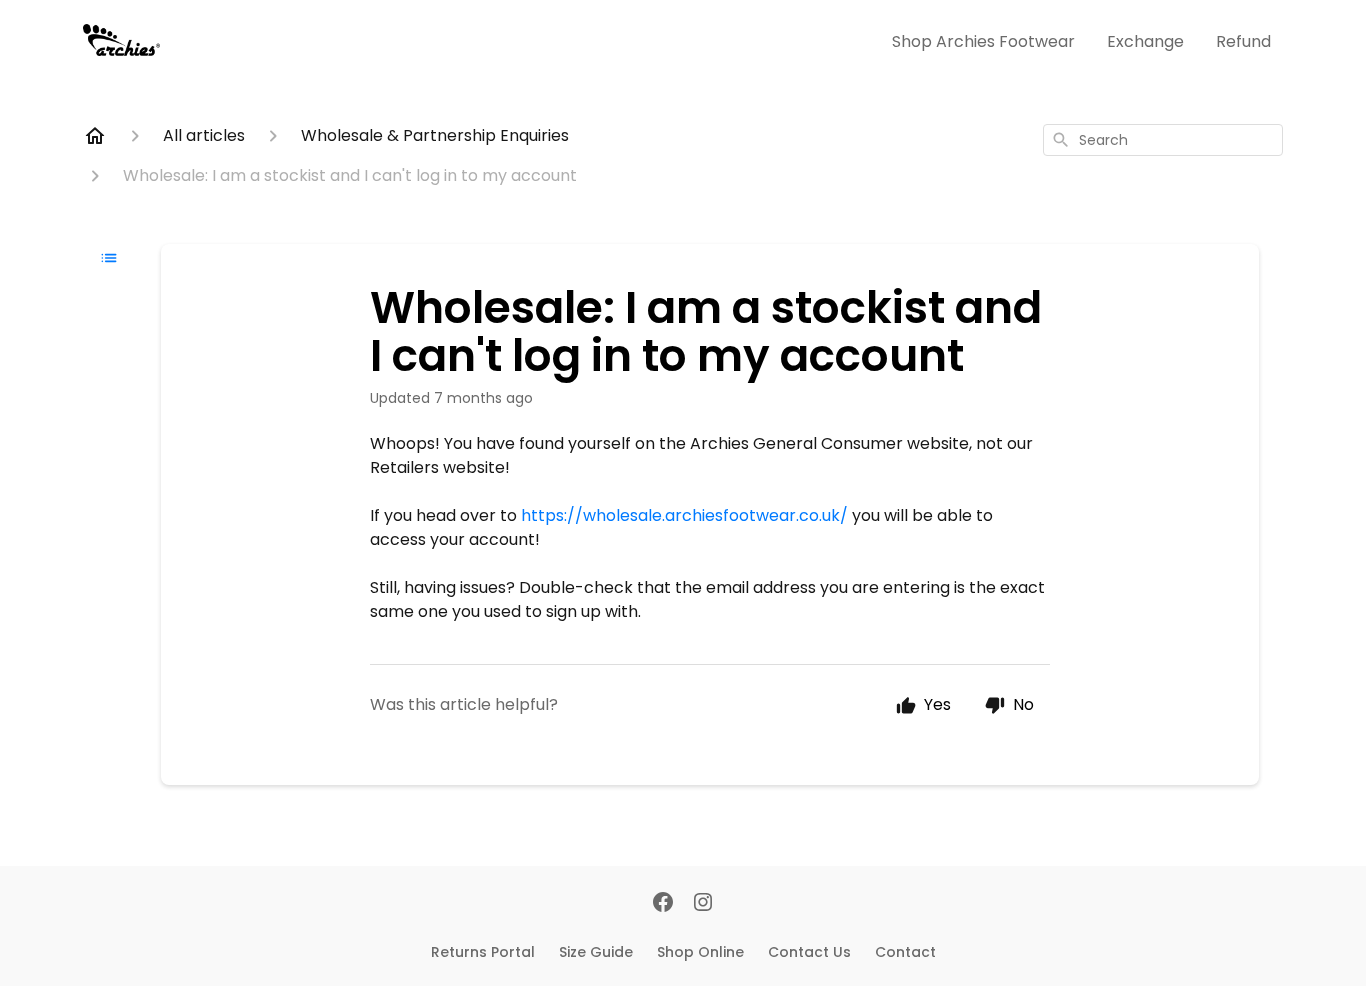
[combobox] (1163, 140)
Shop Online (700, 952)
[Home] (95, 136)
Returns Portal (483, 952)
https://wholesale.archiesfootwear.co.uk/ (684, 515)
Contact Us (809, 952)
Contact (905, 952)
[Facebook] (663, 904)
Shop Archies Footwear (983, 41)
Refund (1243, 41)
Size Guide (596, 952)
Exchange (1145, 41)
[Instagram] (703, 904)
